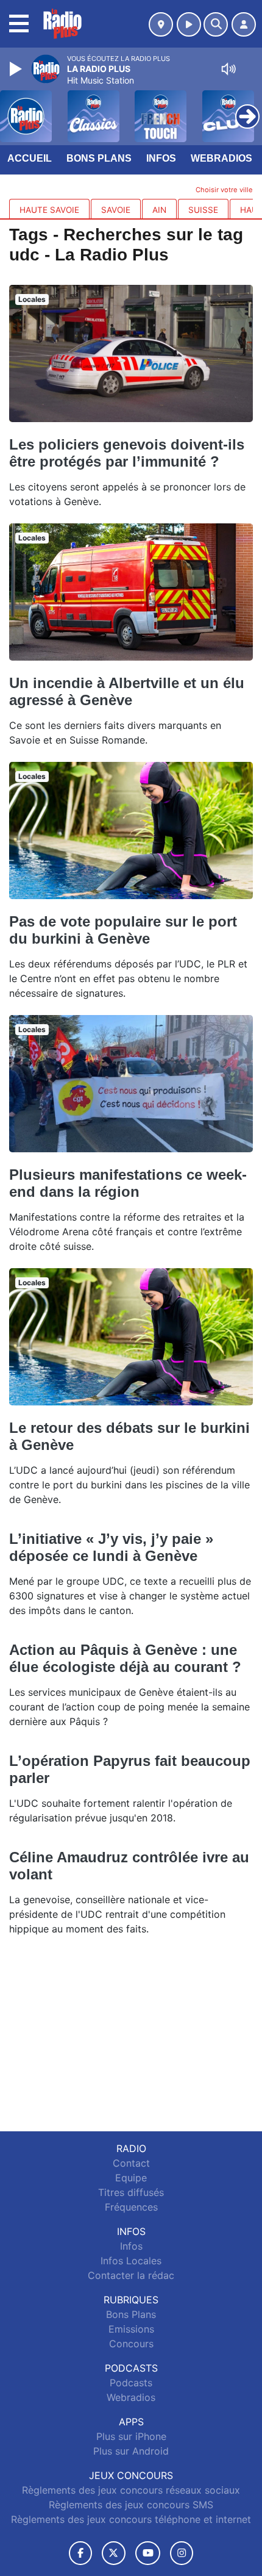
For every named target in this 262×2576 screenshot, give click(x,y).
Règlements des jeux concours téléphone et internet (131, 2519)
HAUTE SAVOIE (49, 210)
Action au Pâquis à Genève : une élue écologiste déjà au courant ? (125, 1658)
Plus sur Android (131, 2451)
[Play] (17, 69)
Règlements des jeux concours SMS (131, 2505)
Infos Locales (131, 2261)
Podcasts (131, 2383)
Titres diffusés (131, 2192)
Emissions (131, 2329)
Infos (161, 158)
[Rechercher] (216, 24)
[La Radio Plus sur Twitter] (114, 2553)
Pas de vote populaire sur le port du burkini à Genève (123, 930)
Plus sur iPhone (131, 2436)
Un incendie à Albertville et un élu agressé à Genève (127, 691)
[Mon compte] (244, 24)
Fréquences (131, 2207)
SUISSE (203, 210)
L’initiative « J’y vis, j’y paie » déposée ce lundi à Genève (111, 1547)
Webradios (221, 158)
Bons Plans (99, 158)
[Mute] (228, 69)
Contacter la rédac (131, 2275)
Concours (131, 2344)
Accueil (30, 158)
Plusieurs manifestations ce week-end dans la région (128, 1183)
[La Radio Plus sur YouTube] (148, 2553)
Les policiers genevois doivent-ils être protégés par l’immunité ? (127, 453)
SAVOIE (116, 210)
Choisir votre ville (224, 190)
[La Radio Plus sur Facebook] (80, 2553)
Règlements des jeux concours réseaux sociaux (131, 2490)
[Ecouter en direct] (189, 24)
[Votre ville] (161, 24)
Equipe (131, 2178)
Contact (131, 2163)
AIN (159, 210)
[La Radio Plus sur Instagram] (182, 2553)
